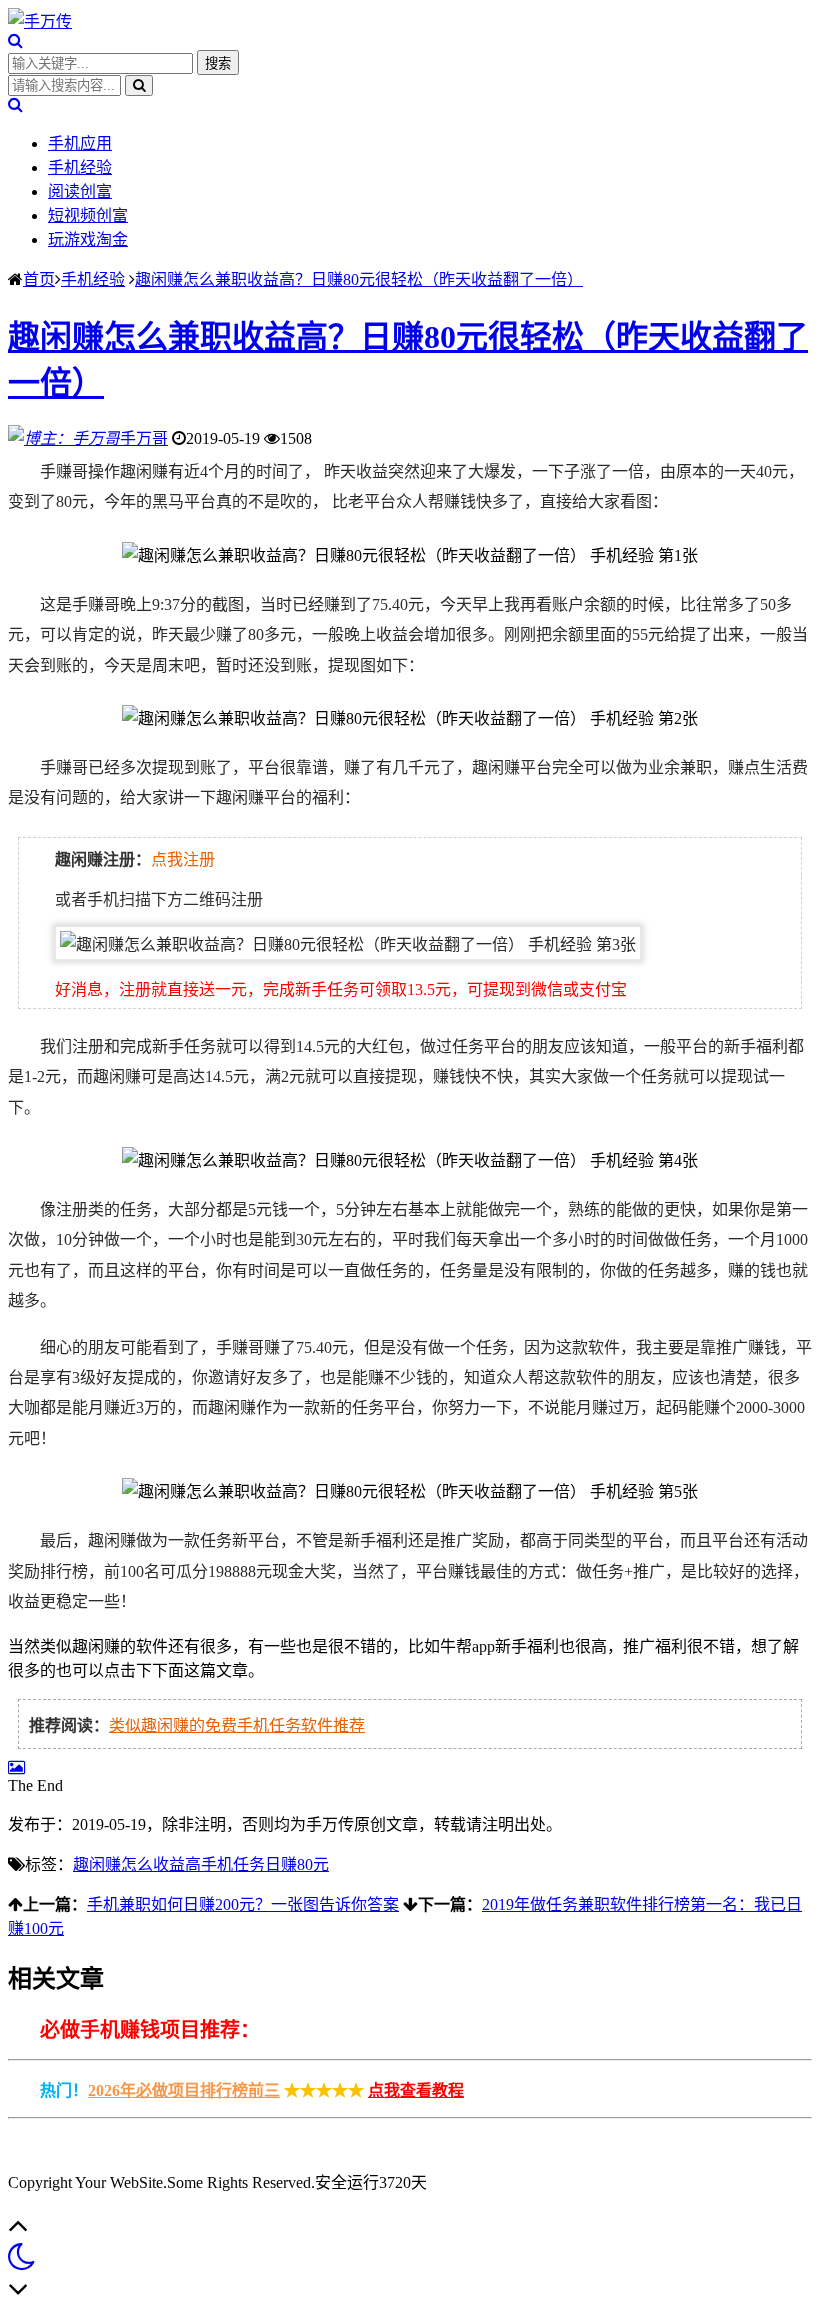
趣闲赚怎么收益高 (137, 1864)
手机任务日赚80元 (265, 1864)
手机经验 (80, 167)
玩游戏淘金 (88, 239)
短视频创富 (88, 215)
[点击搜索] (15, 40)
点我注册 (183, 859)
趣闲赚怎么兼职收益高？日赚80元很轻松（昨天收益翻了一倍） (359, 279)
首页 (39, 279)
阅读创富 (80, 191)
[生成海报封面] (16, 1767)
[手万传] (40, 21)
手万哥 (144, 438)
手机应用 (80, 143)
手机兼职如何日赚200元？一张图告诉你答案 (243, 1904)
